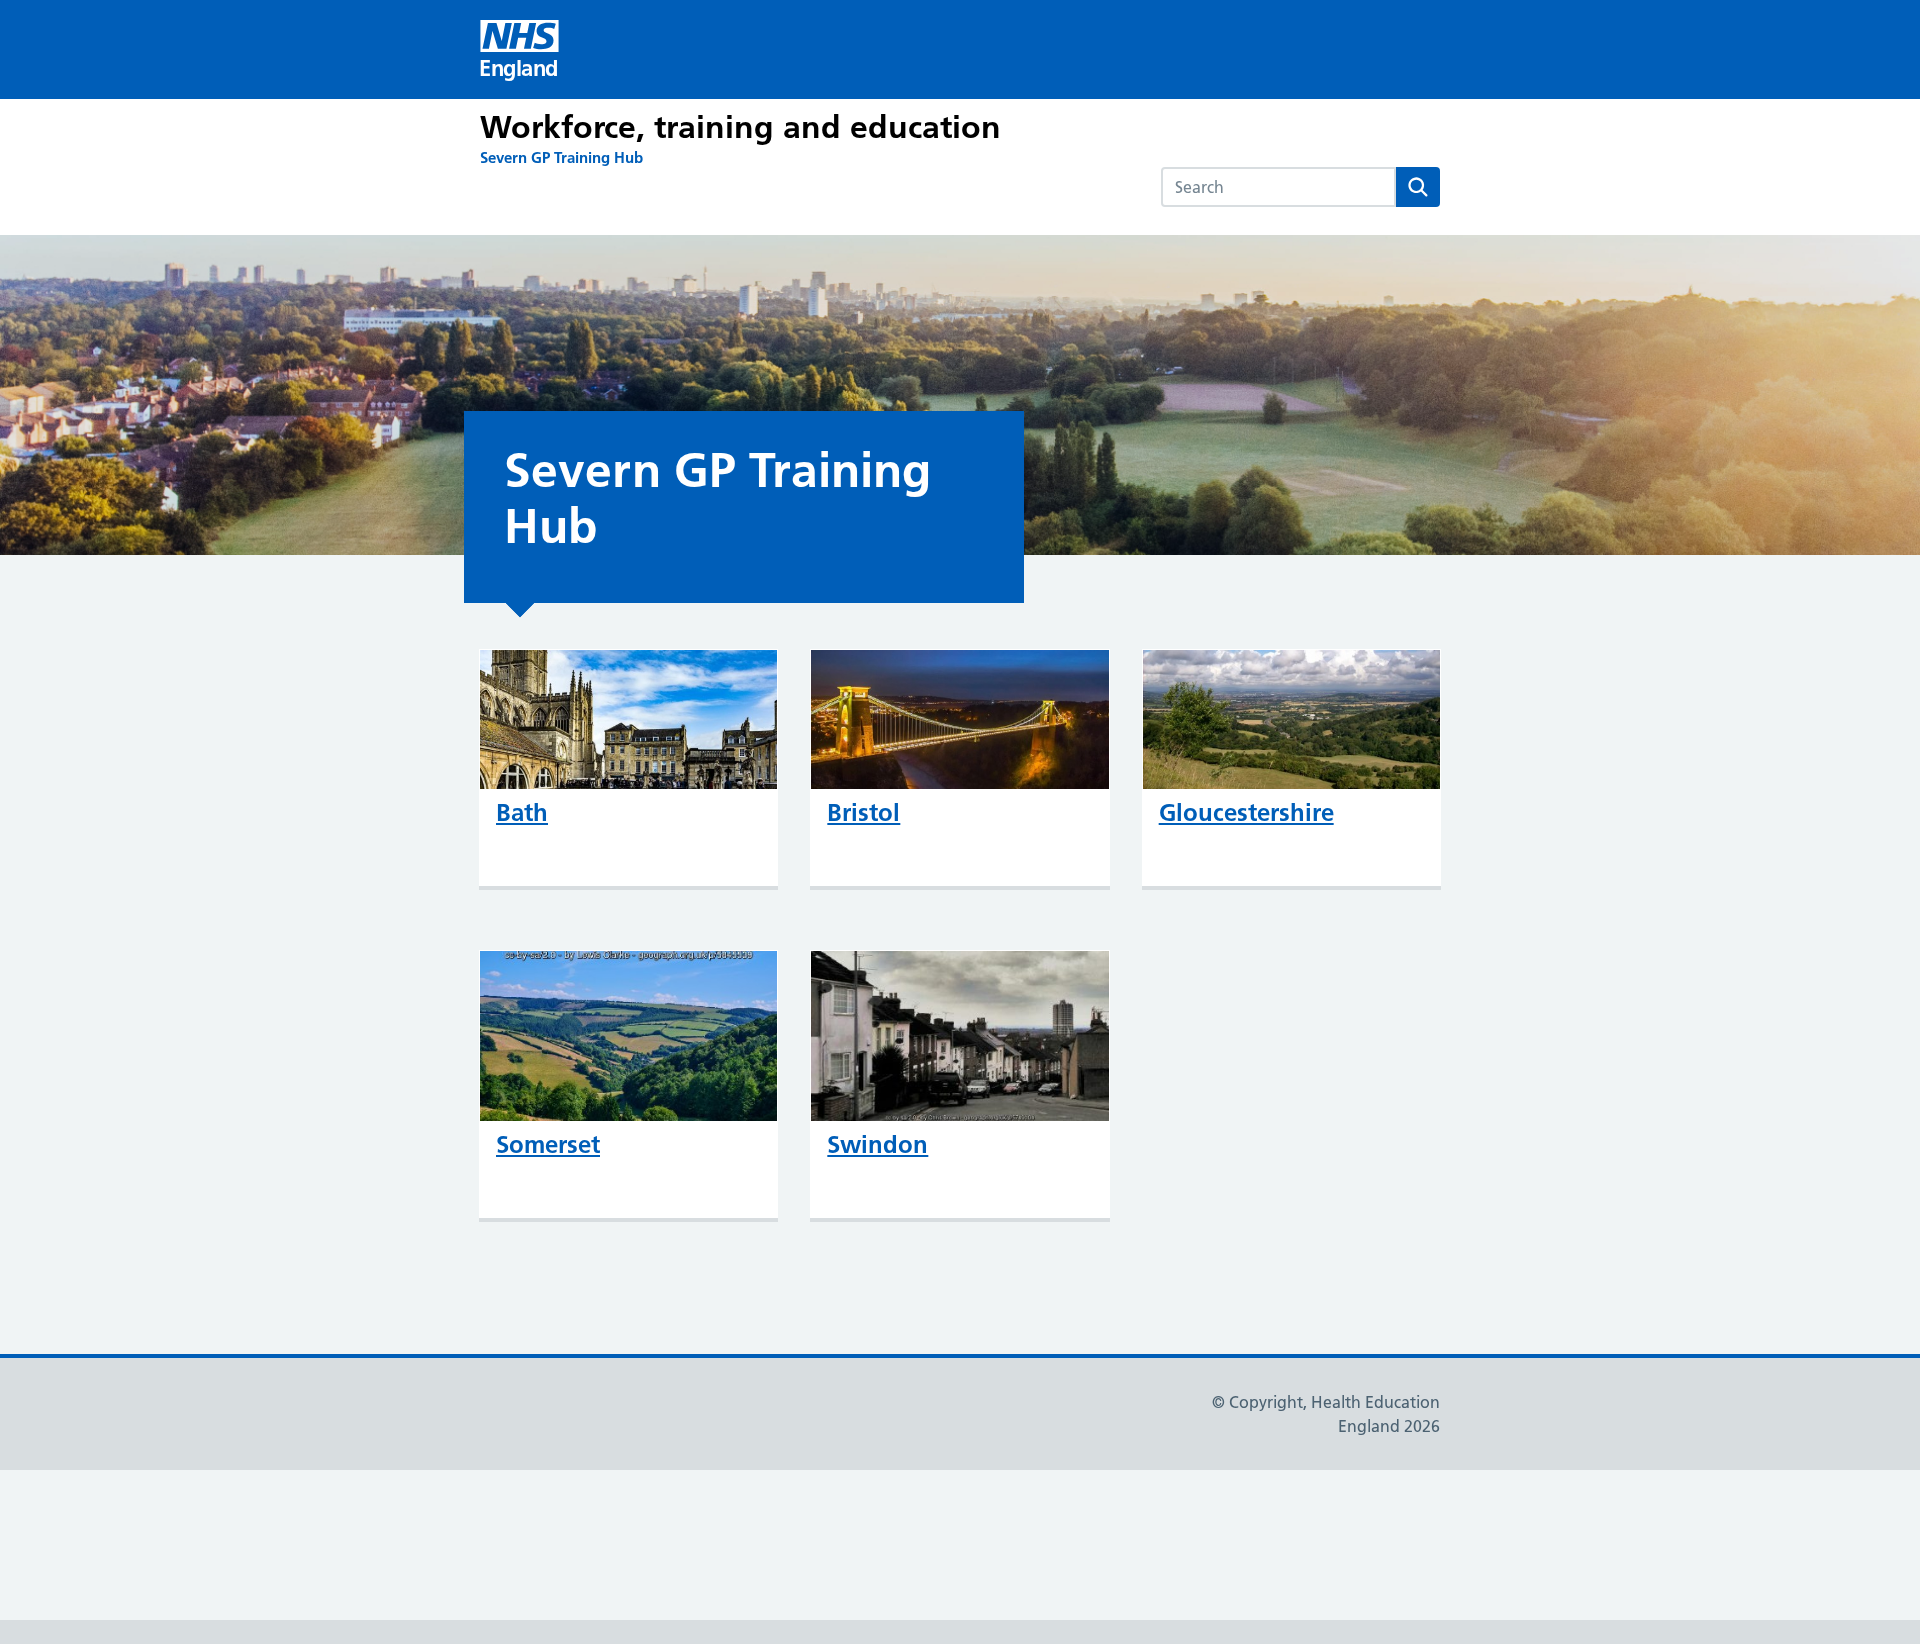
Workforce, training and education (740, 127)
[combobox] (1278, 187)
